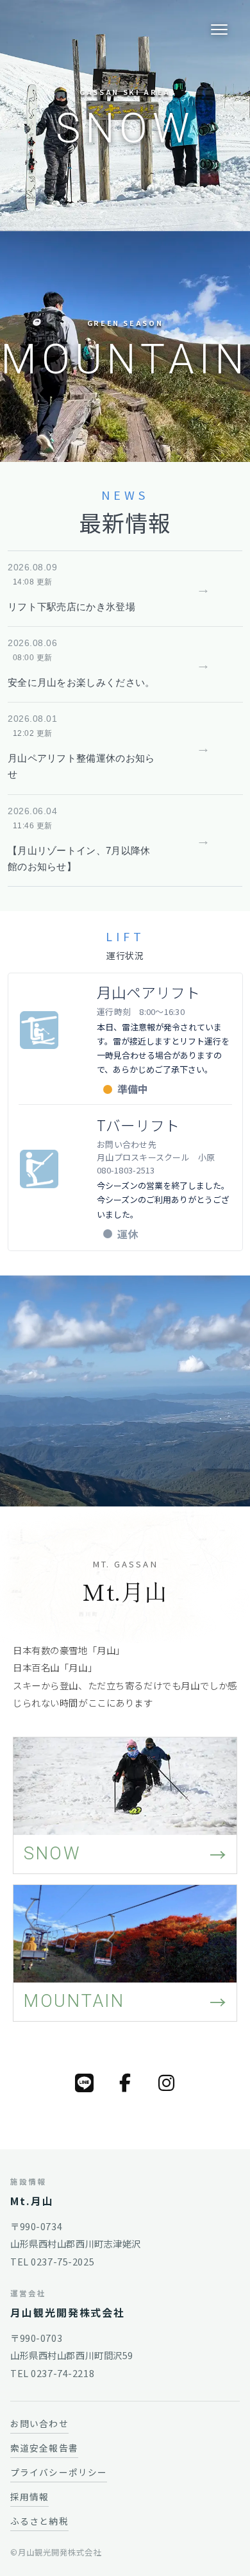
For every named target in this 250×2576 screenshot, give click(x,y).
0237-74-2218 (63, 2373)
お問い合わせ (39, 2423)
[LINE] (84, 2083)
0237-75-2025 (63, 2261)
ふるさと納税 (39, 2521)
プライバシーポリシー (59, 2472)
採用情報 (29, 2496)
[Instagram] (166, 2083)
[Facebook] (125, 2083)
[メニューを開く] (219, 30)
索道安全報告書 (44, 2448)
